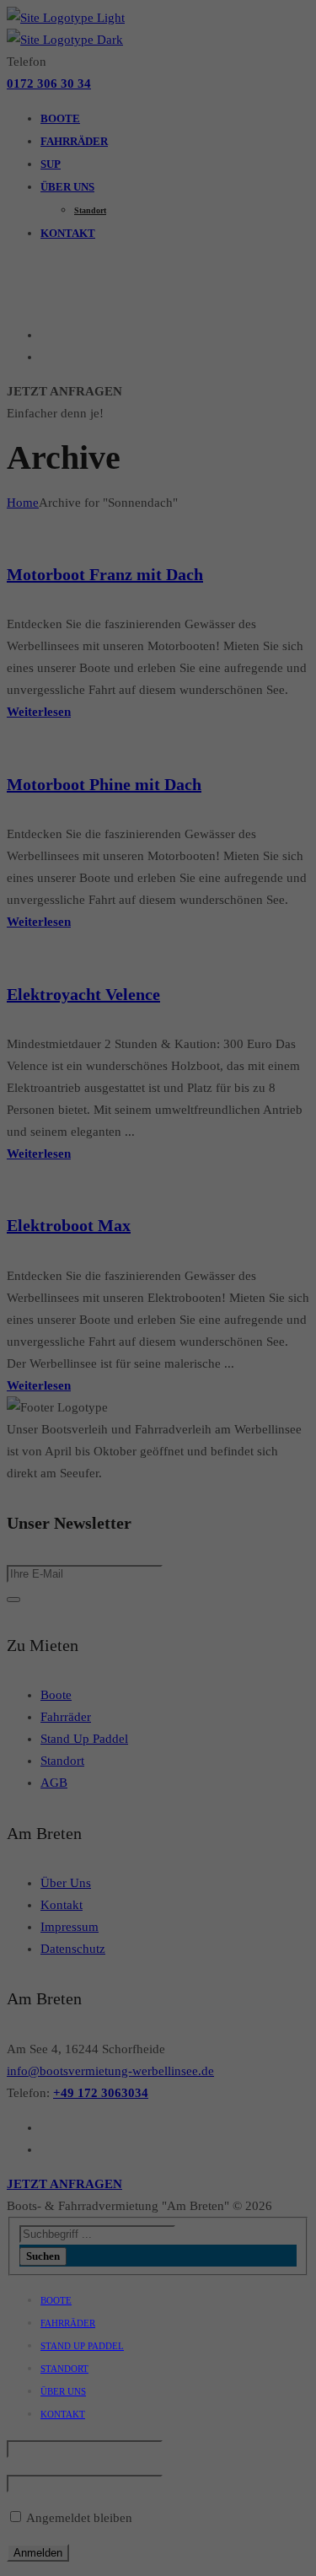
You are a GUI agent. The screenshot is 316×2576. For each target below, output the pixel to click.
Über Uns (63, 2391)
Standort (64, 2369)
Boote (56, 2300)
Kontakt (63, 2414)
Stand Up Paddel (82, 2346)
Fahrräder (68, 2323)
